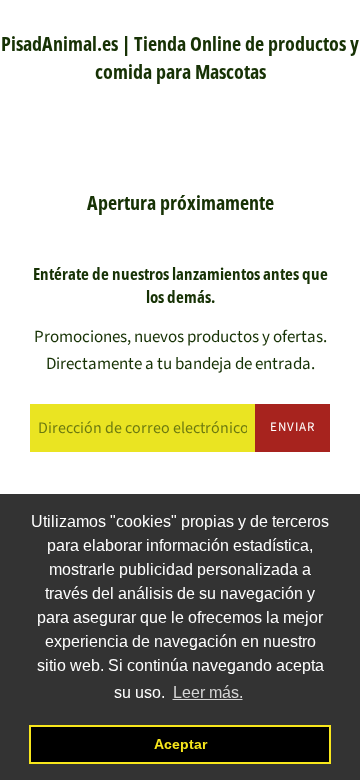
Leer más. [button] (208, 692)
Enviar (292, 427)
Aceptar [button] (180, 744)
